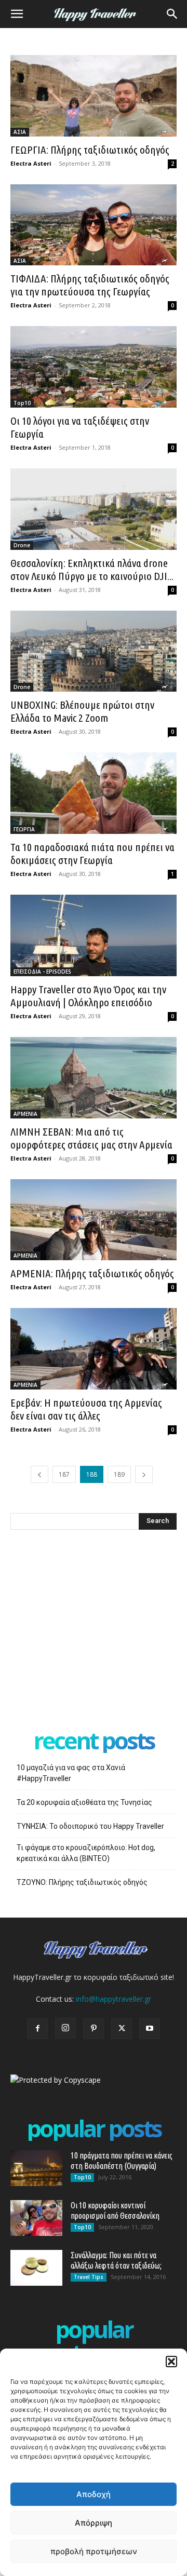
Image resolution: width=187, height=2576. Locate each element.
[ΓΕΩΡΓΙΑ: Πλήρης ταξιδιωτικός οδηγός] (94, 96)
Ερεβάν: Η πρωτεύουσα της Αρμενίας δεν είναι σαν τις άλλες (86, 1409)
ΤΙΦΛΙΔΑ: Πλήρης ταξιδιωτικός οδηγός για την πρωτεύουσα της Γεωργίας (90, 285)
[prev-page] (39, 1474)
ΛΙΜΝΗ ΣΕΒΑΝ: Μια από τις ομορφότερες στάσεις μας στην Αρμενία (91, 1138)
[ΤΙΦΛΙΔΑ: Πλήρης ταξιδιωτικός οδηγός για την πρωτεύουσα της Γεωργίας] (94, 225)
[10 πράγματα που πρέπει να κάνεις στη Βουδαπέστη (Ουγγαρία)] (36, 2168)
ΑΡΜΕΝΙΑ (25, 1114)
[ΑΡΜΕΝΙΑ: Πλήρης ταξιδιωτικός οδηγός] (94, 1220)
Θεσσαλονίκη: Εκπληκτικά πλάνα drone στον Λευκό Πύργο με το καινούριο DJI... (92, 569)
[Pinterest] (94, 2029)
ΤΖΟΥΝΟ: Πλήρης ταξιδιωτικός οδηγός (82, 1882)
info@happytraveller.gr (113, 1999)
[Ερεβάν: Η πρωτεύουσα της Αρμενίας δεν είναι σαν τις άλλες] (94, 1349)
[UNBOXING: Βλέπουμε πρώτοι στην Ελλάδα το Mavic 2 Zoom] (94, 651)
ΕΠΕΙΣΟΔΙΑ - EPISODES (42, 972)
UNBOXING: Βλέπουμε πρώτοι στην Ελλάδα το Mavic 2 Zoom (82, 711)
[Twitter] (122, 2029)
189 (119, 1474)
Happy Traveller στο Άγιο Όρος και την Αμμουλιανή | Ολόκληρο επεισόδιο (88, 996)
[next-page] (144, 1474)
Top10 (22, 403)
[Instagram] (65, 2028)
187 (64, 1474)
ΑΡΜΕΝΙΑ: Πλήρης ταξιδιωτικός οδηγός (92, 1273)
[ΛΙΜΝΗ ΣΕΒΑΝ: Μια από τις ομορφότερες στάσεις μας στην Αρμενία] (94, 1078)
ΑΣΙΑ (20, 132)
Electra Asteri (31, 163)
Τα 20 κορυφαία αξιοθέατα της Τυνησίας (84, 1802)
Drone (22, 545)
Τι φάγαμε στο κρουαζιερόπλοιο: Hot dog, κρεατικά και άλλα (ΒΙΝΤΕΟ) (86, 1853)
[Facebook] (37, 2029)
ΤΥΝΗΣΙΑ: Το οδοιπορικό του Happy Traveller (90, 1826)
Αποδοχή (94, 2494)
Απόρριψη (94, 2523)
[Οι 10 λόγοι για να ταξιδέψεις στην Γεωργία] (94, 367)
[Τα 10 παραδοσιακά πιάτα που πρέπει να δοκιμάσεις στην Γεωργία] (94, 793)
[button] (171, 2362)
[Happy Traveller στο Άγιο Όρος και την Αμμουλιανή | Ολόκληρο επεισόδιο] (94, 935)
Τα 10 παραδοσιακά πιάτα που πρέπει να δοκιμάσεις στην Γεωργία (92, 853)
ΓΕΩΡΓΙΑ (24, 829)
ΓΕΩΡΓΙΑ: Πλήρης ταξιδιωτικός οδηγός (90, 150)
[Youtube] (150, 2029)
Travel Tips (89, 2277)
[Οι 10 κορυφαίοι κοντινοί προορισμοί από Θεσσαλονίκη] (36, 2218)
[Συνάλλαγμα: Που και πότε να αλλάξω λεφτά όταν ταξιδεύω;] (36, 2268)
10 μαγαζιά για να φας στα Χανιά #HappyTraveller (71, 1773)
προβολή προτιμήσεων (94, 2551)
